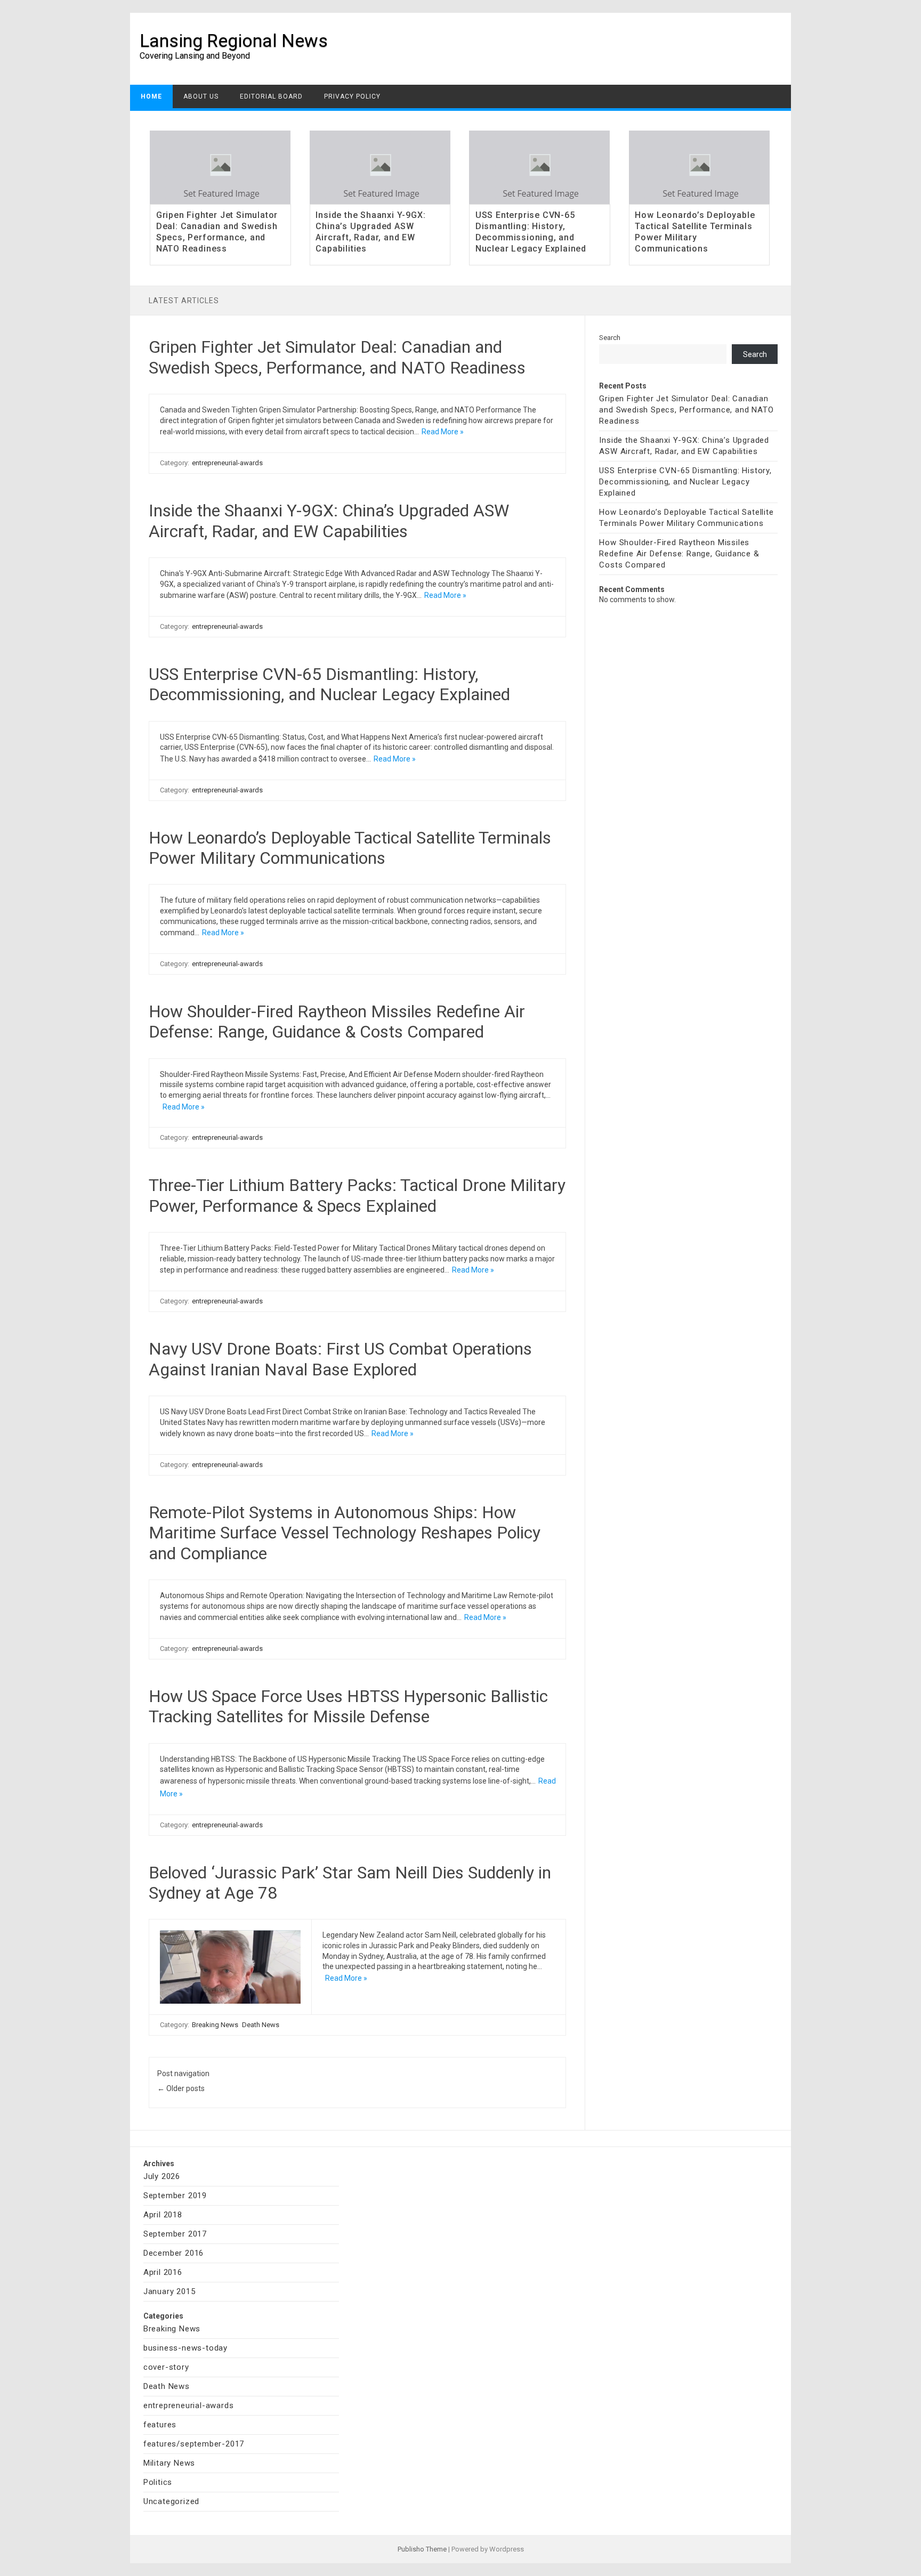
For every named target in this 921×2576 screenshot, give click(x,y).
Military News (169, 2463)
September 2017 (175, 2234)
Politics (158, 2482)
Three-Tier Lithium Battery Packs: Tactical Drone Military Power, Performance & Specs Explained (357, 1195)
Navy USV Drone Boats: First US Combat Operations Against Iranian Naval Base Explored (340, 1359)
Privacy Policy (352, 96)
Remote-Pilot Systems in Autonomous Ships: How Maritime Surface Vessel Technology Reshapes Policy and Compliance (345, 1533)
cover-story (166, 2367)
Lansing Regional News (234, 40)
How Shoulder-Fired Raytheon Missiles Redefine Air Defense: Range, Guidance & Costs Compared (337, 1022)
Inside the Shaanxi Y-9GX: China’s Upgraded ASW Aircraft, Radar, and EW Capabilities (370, 232)
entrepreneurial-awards (227, 463)
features (160, 2425)
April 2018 (163, 2215)
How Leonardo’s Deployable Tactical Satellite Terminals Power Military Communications (695, 232)
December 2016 (173, 2253)
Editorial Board (271, 96)
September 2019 (175, 2196)
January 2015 (169, 2291)
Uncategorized (171, 2501)
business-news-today (185, 2348)
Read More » (443, 432)
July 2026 (162, 2176)
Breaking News (215, 2025)
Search (610, 338)
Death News (261, 2025)
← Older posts (181, 2088)
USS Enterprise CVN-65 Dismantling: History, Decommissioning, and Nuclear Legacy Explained (531, 232)
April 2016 (163, 2272)
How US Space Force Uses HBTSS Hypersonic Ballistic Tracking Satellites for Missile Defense (348, 1706)
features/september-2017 (194, 2444)
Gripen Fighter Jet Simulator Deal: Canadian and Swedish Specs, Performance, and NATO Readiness (217, 232)
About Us (201, 96)
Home (151, 96)
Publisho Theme (422, 2549)
